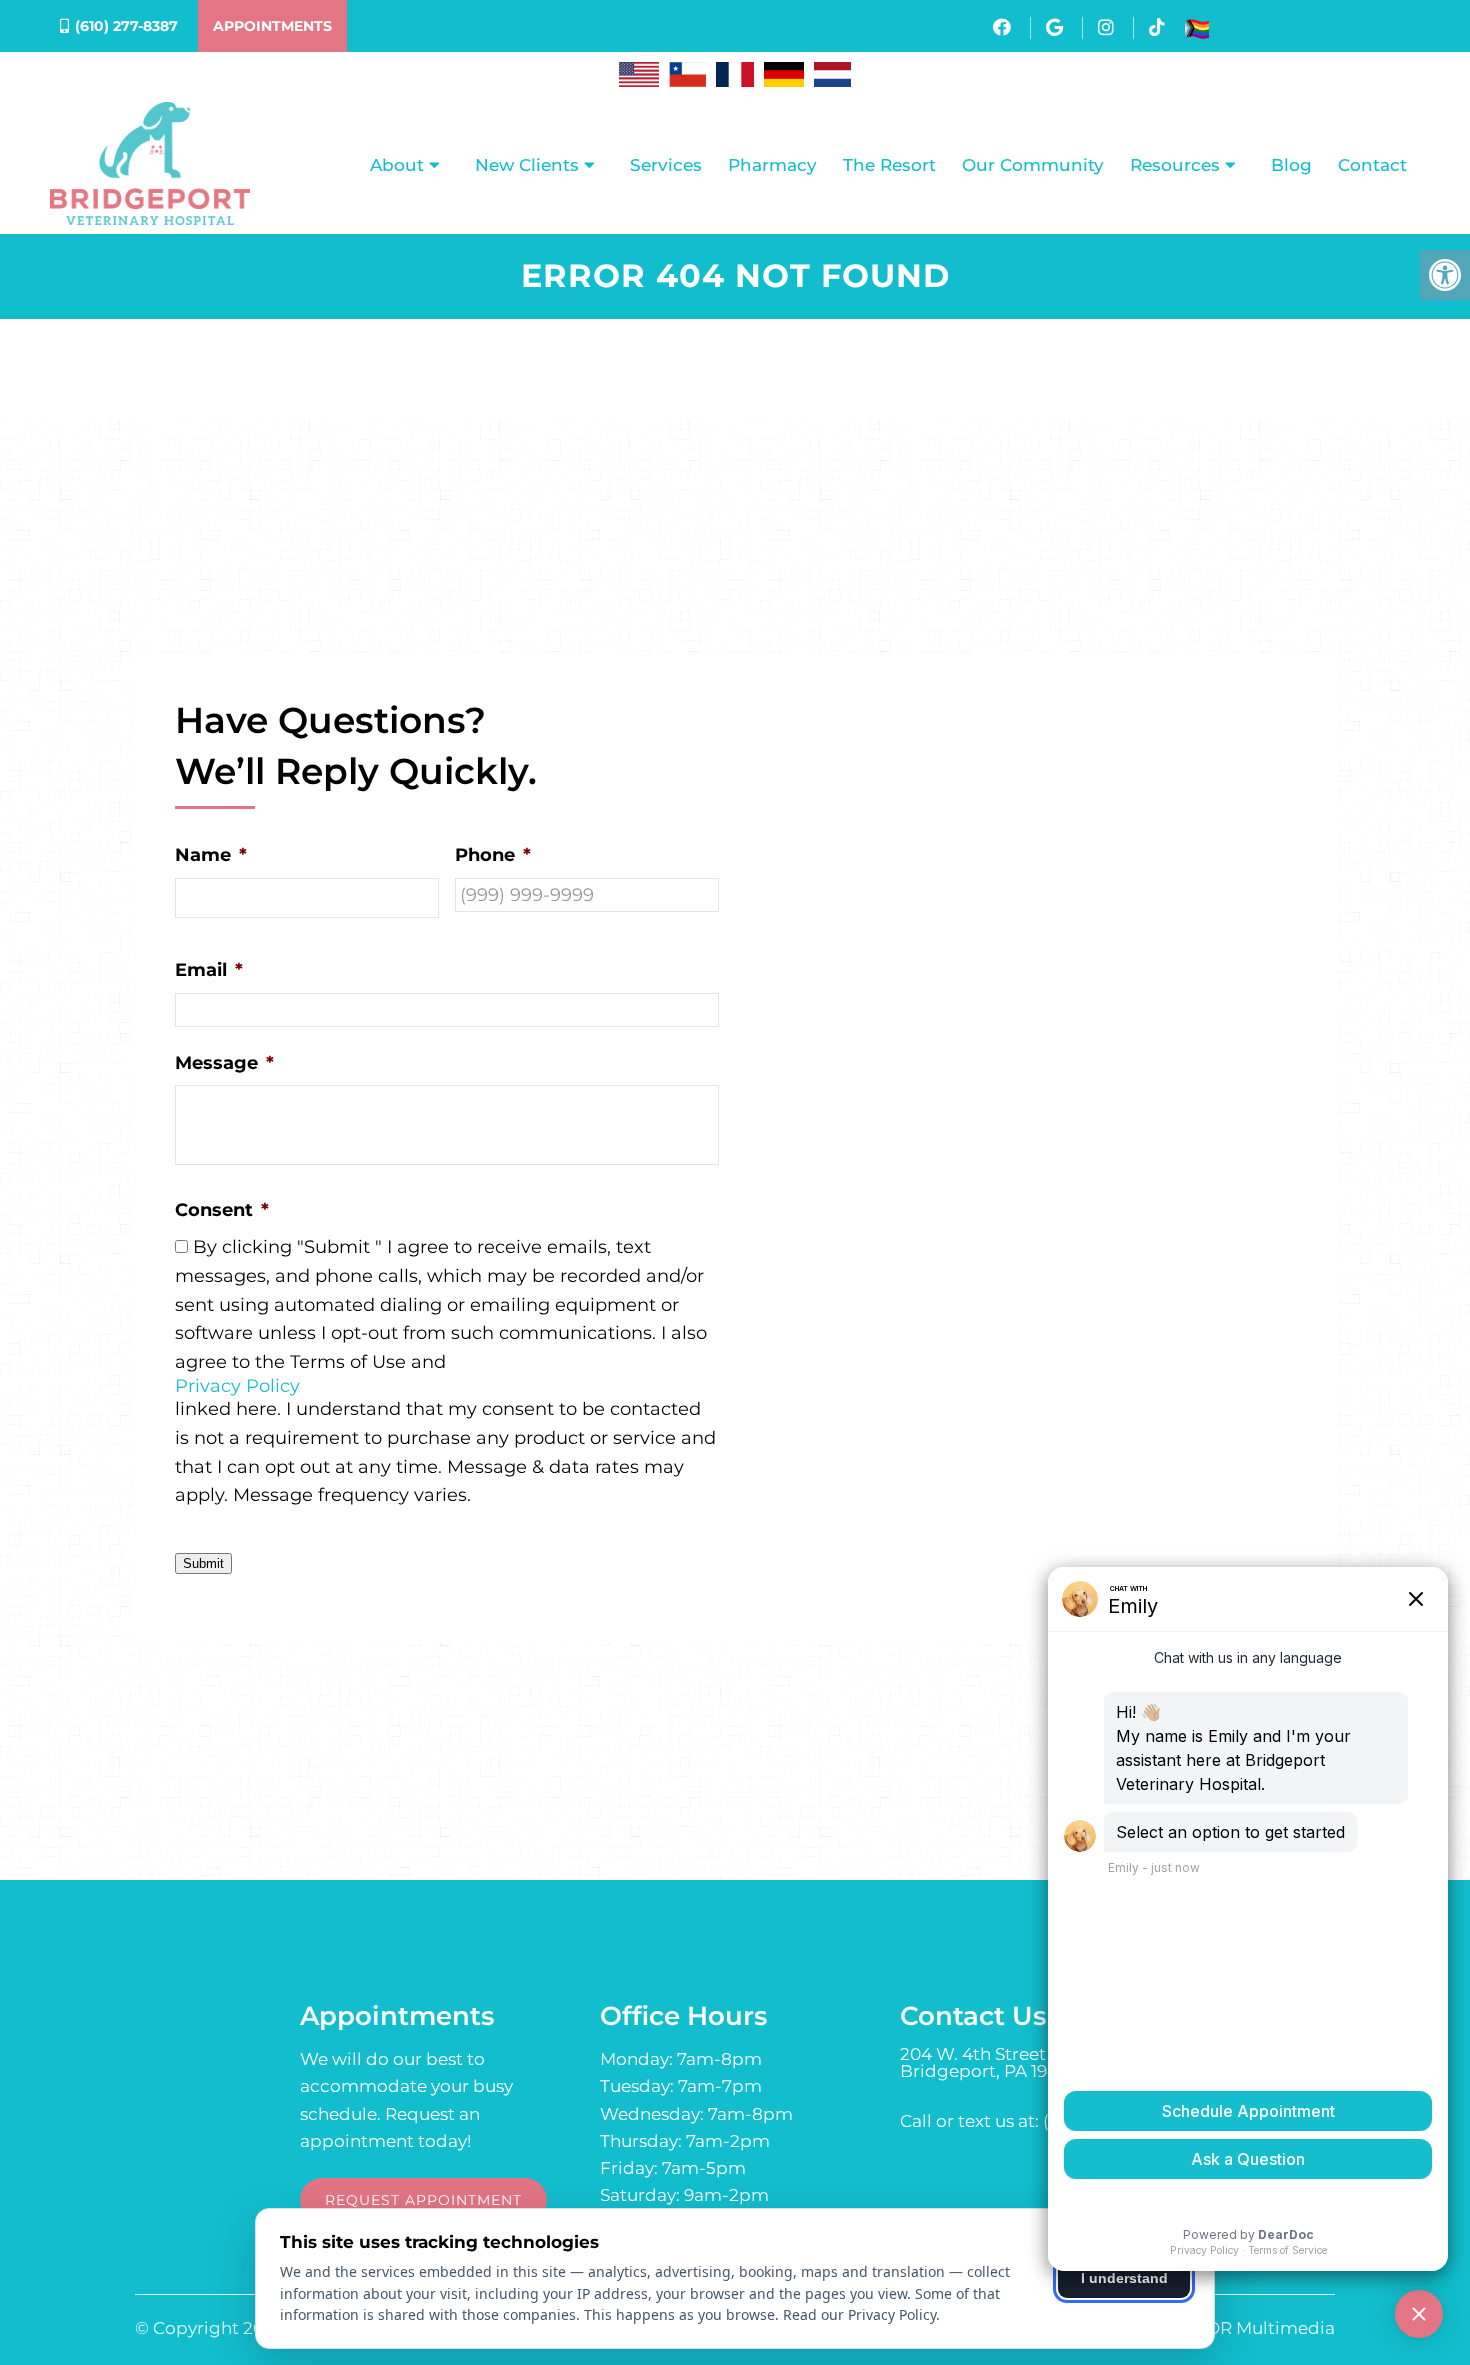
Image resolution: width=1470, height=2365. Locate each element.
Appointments (272, 26)
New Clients (527, 165)
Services (666, 165)
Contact (1372, 165)
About (397, 165)
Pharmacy (772, 165)
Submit (203, 1563)
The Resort (889, 165)
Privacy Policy (237, 1386)
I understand (1124, 2278)
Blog (1291, 165)
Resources (1175, 165)
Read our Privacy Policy (859, 2314)
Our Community (1033, 165)
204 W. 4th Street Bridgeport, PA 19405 (989, 2063)
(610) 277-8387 (126, 26)
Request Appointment (423, 2200)
